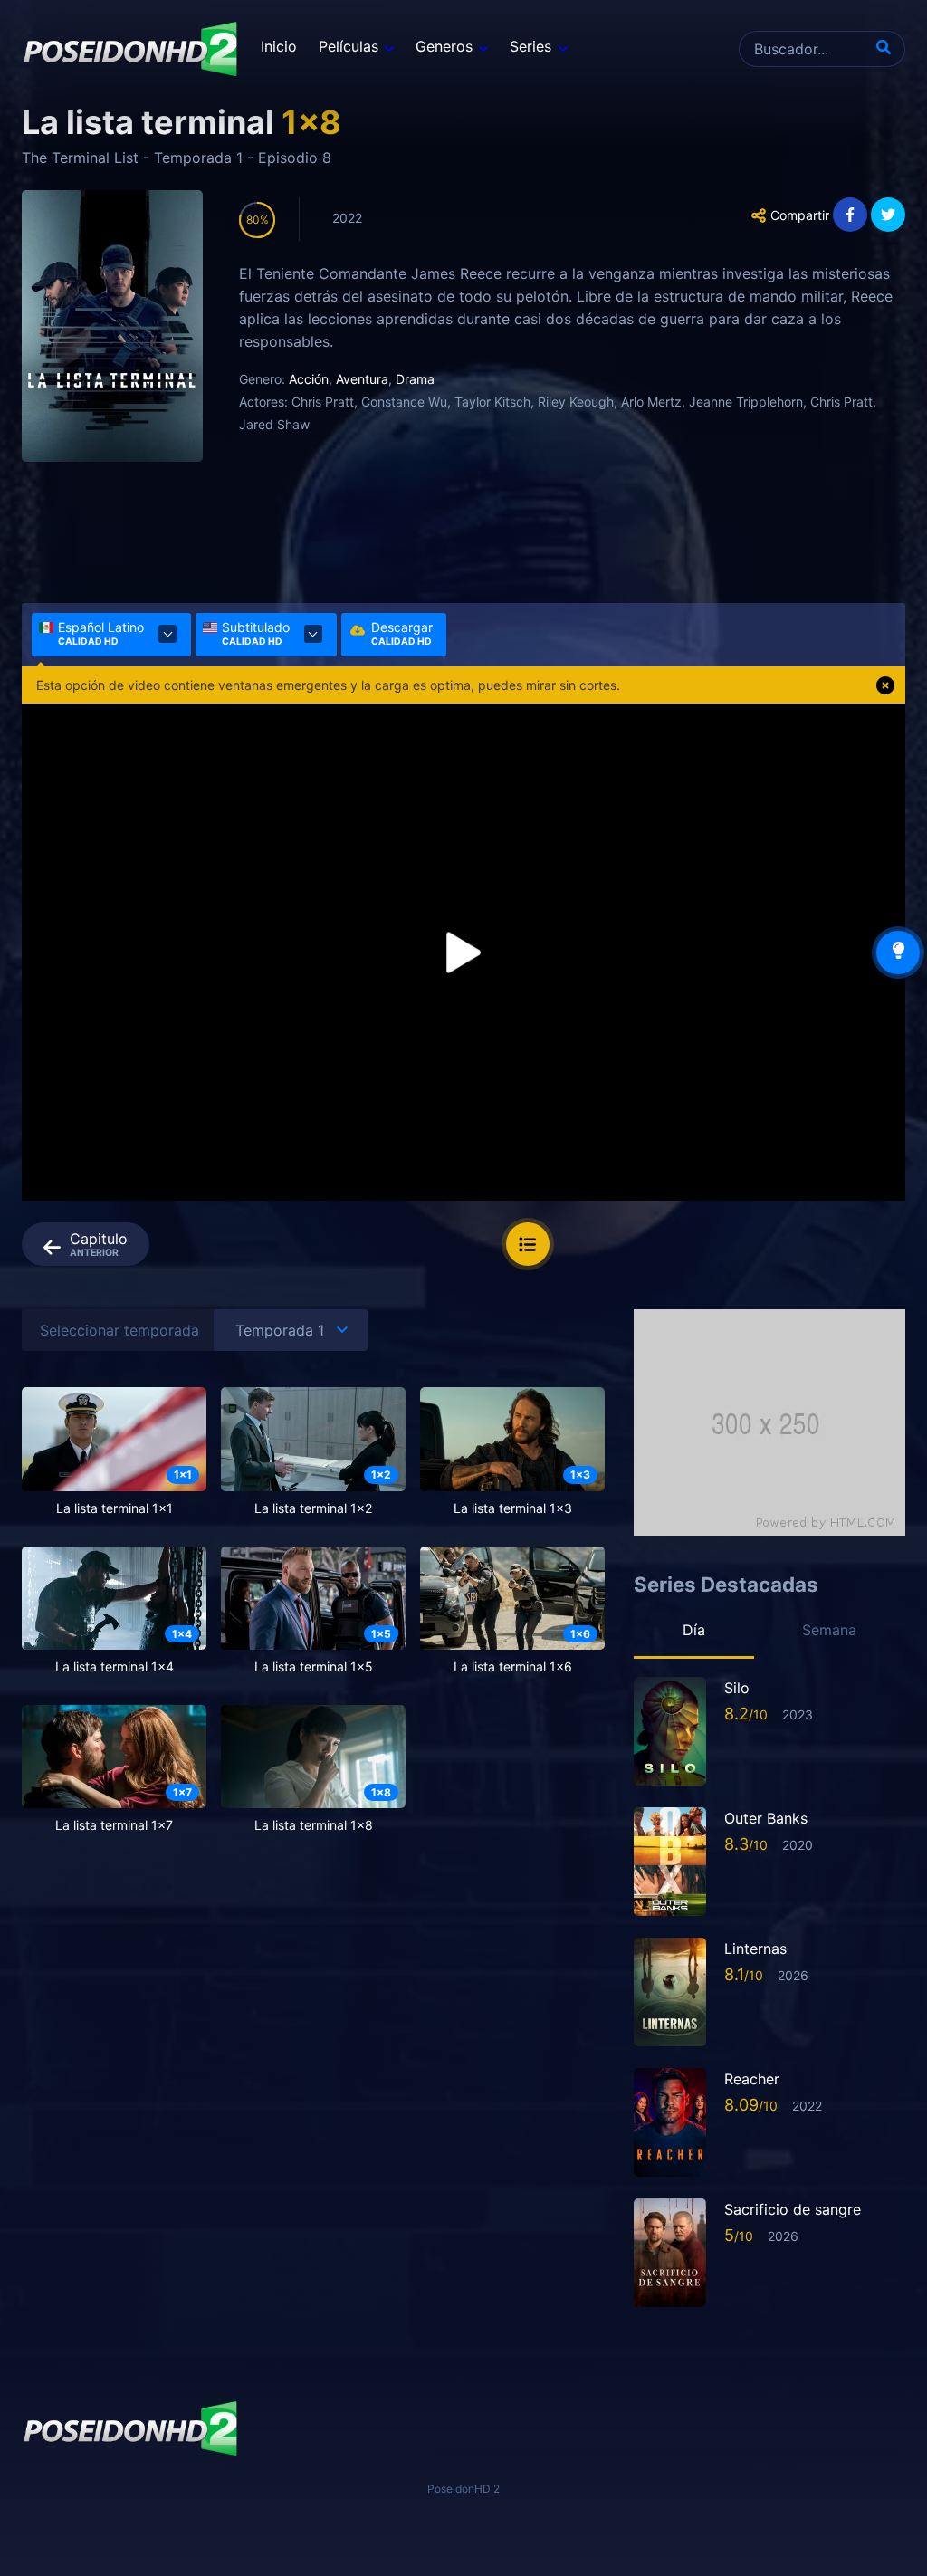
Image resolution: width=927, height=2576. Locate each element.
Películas (349, 46)
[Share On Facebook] (850, 215)
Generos (444, 46)
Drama (415, 379)
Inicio (279, 46)
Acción (309, 379)
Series (530, 46)
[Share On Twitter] (888, 215)
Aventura (362, 379)
